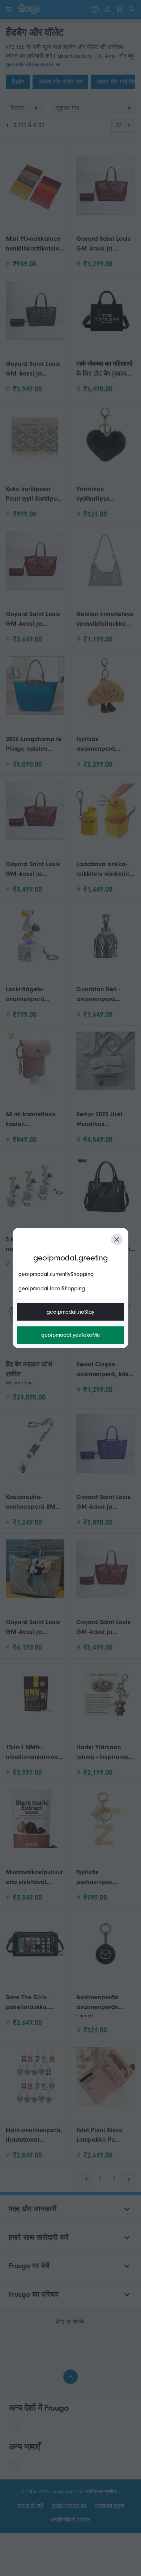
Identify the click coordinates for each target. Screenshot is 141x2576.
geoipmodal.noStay (70, 1312)
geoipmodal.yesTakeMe (71, 1335)
